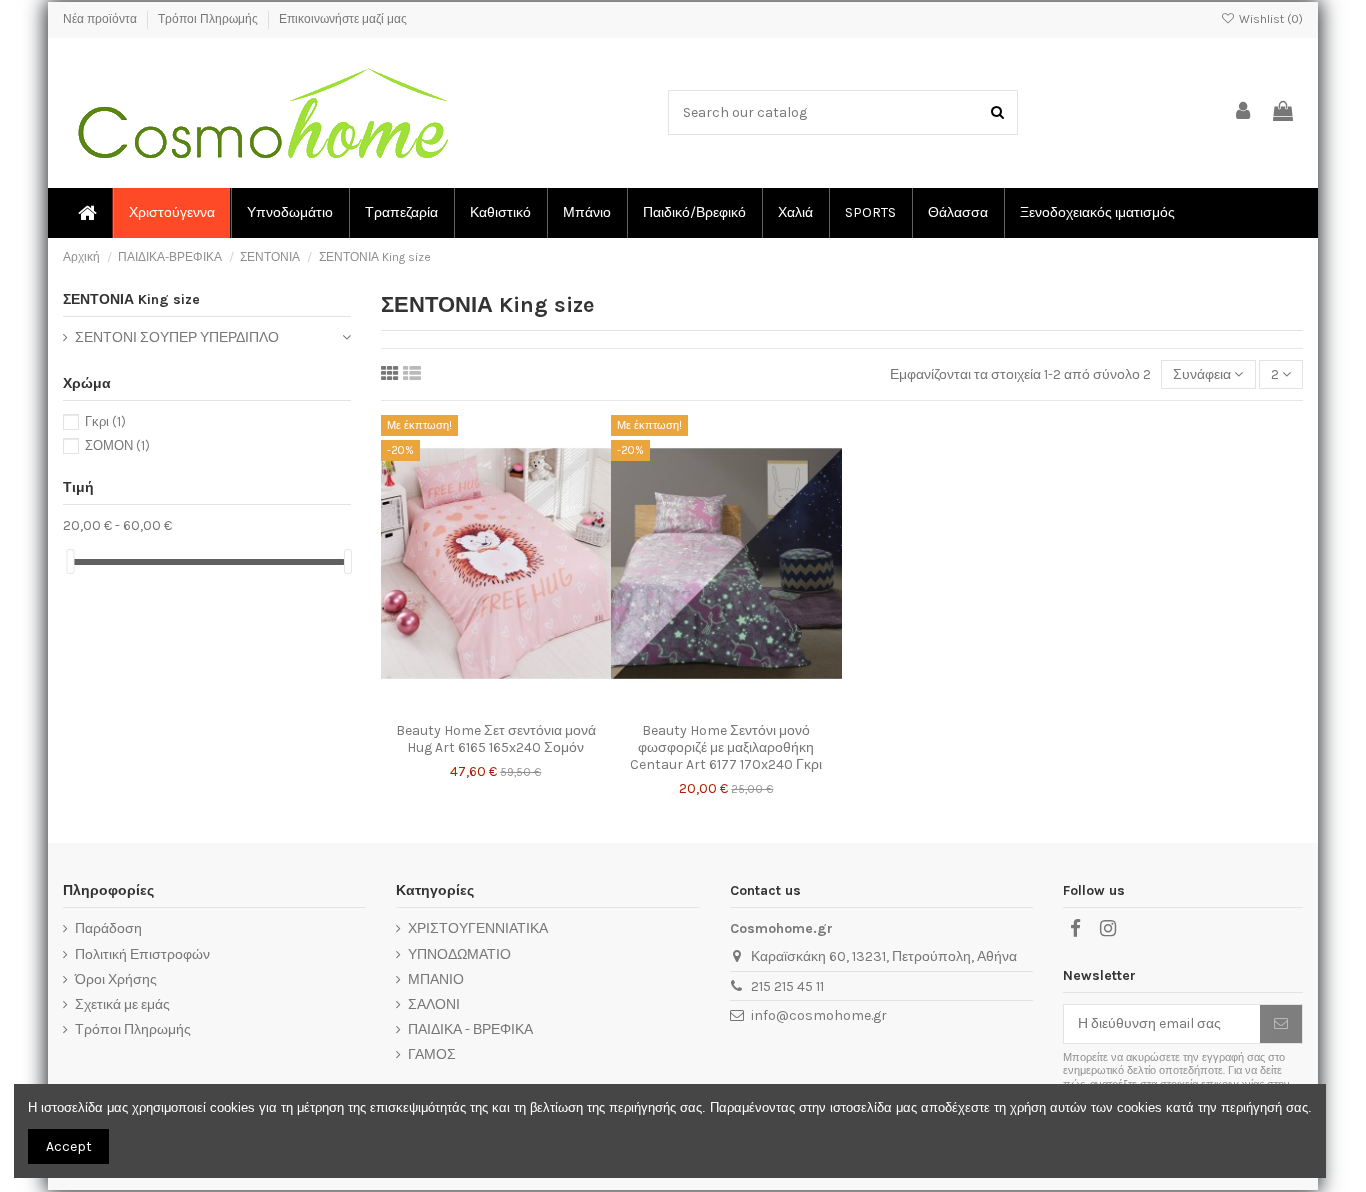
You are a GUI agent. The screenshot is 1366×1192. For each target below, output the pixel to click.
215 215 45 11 (787, 986)
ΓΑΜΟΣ (432, 1054)
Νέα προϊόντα (101, 19)
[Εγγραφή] (1281, 1024)
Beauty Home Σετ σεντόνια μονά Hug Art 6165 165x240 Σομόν (496, 739)
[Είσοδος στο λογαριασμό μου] (1244, 112)
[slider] (70, 561)
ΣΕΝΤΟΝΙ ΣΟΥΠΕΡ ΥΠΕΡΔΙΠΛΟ (177, 337)
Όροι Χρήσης (116, 979)
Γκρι (105, 421)
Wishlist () (1269, 19)
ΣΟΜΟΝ (117, 445)
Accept (69, 1146)
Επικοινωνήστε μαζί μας (343, 19)
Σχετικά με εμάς (122, 1004)
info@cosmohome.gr (819, 1015)
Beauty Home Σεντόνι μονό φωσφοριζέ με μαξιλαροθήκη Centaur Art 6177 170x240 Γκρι (726, 747)
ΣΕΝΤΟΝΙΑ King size (131, 299)
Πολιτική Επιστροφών (142, 954)
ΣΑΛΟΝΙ (434, 1004)
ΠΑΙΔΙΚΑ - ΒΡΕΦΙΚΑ (470, 1029)
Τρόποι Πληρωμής (209, 19)
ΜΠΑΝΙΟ (436, 979)
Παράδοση (108, 928)
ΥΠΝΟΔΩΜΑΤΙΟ (459, 954)
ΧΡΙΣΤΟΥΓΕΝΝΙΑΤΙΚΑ (478, 928)
